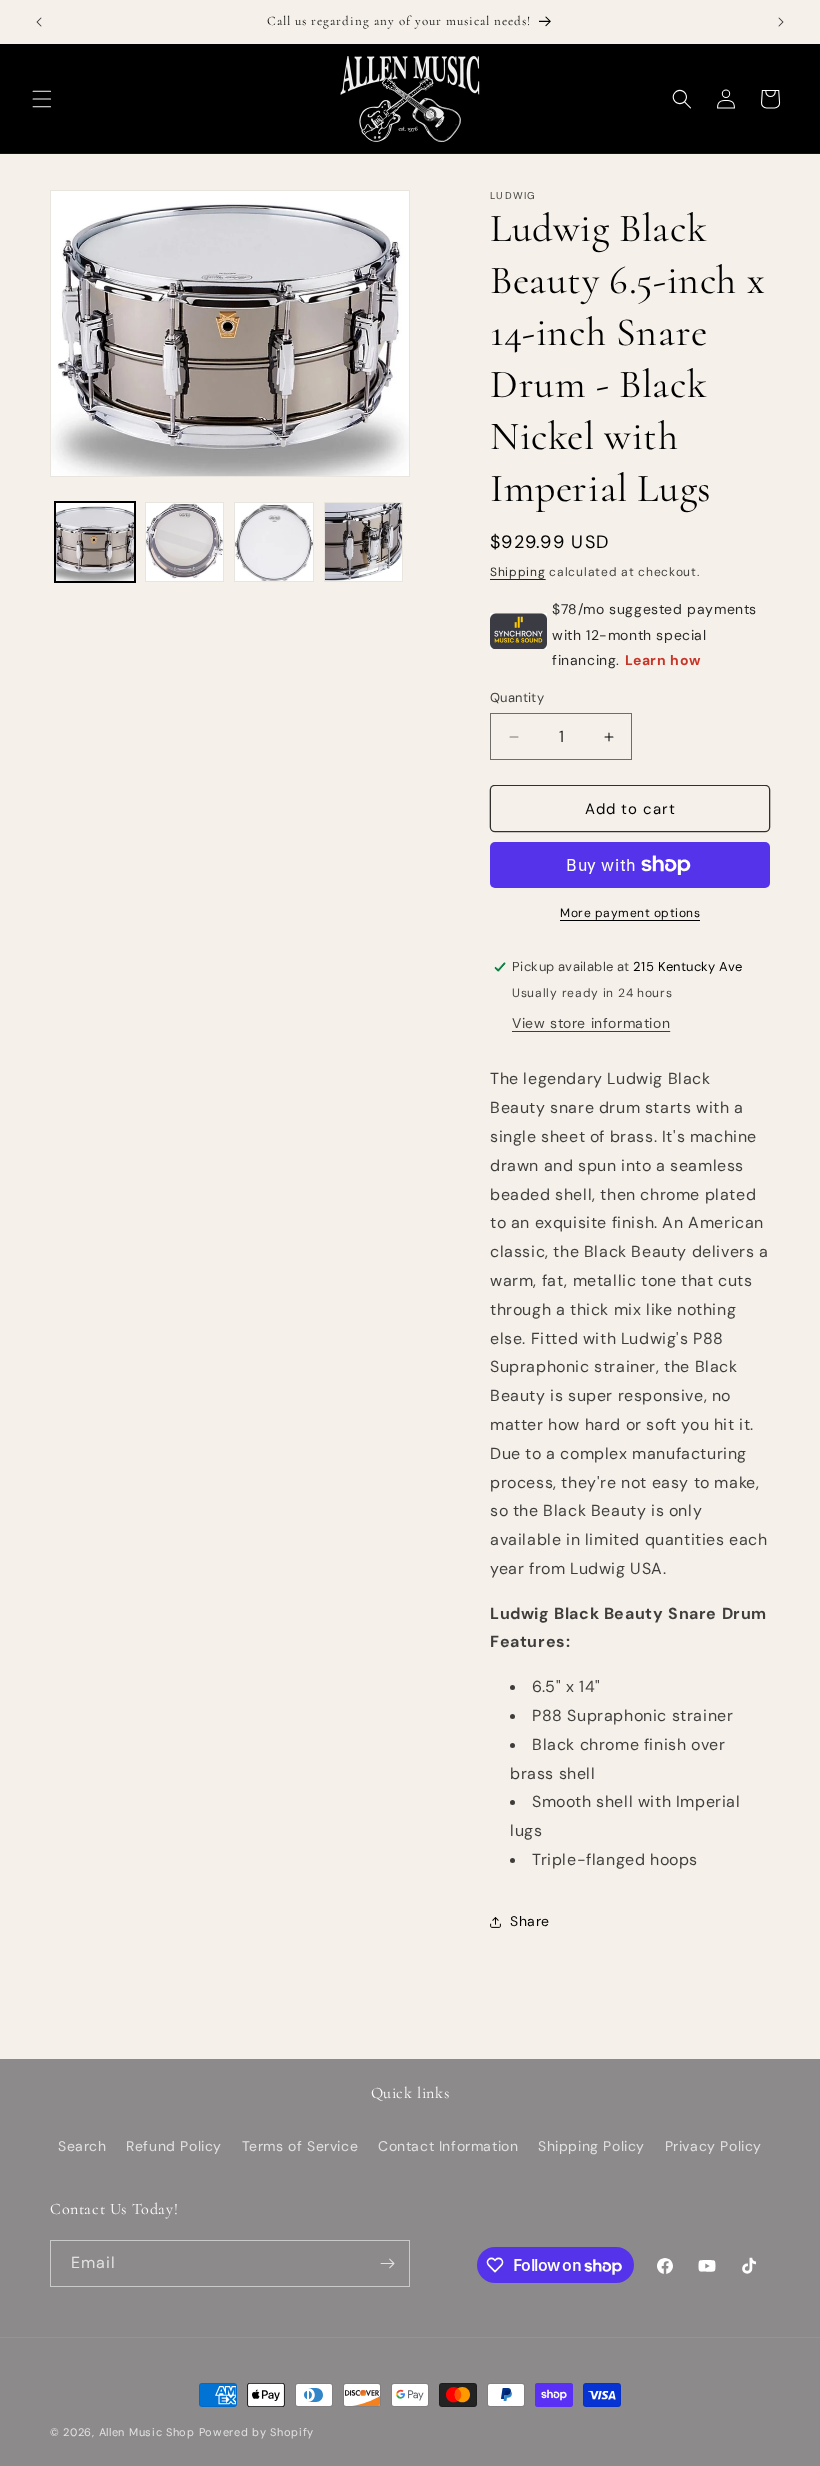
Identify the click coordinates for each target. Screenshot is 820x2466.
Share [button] (530, 1921)
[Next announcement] (781, 22)
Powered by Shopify (257, 2432)
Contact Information (448, 2146)
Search (82, 2146)
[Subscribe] (387, 2263)
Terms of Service (300, 2146)
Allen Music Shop (147, 2432)
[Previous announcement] (39, 22)
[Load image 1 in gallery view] (95, 542)
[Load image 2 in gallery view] (185, 542)
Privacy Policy (713, 2146)
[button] (42, 99)
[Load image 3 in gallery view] (274, 542)
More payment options (630, 913)
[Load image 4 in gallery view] (364, 542)
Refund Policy (174, 2146)
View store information (591, 1023)
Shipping (518, 572)
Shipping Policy (591, 2146)
